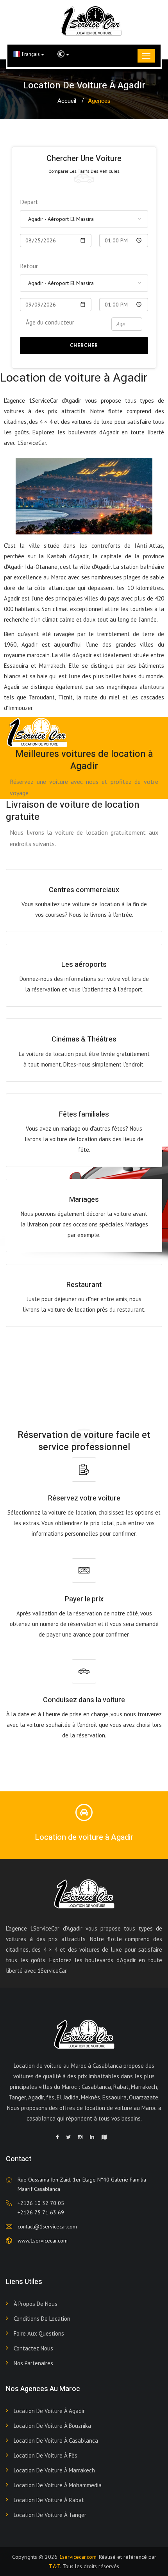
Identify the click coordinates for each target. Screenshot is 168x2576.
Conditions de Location (42, 2319)
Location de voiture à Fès (46, 2455)
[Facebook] (57, 2137)
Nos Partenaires (33, 2363)
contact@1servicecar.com (47, 2226)
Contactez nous (33, 2348)
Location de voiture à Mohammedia (58, 2485)
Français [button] (31, 54)
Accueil (67, 101)
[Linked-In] (92, 2137)
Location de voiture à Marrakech (54, 2470)
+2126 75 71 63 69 (41, 2212)
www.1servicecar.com (43, 2241)
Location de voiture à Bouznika (52, 2426)
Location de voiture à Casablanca (56, 2441)
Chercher (84, 345)
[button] (63, 54)
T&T (55, 2566)
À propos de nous (36, 2304)
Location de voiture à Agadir (49, 2411)
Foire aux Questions (39, 2333)
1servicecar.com (78, 2557)
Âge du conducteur (50, 322)
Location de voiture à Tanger (50, 2515)
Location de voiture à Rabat (49, 2500)
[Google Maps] (104, 2137)
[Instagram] (80, 2137)
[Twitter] (68, 2137)
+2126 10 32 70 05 (41, 2203)
